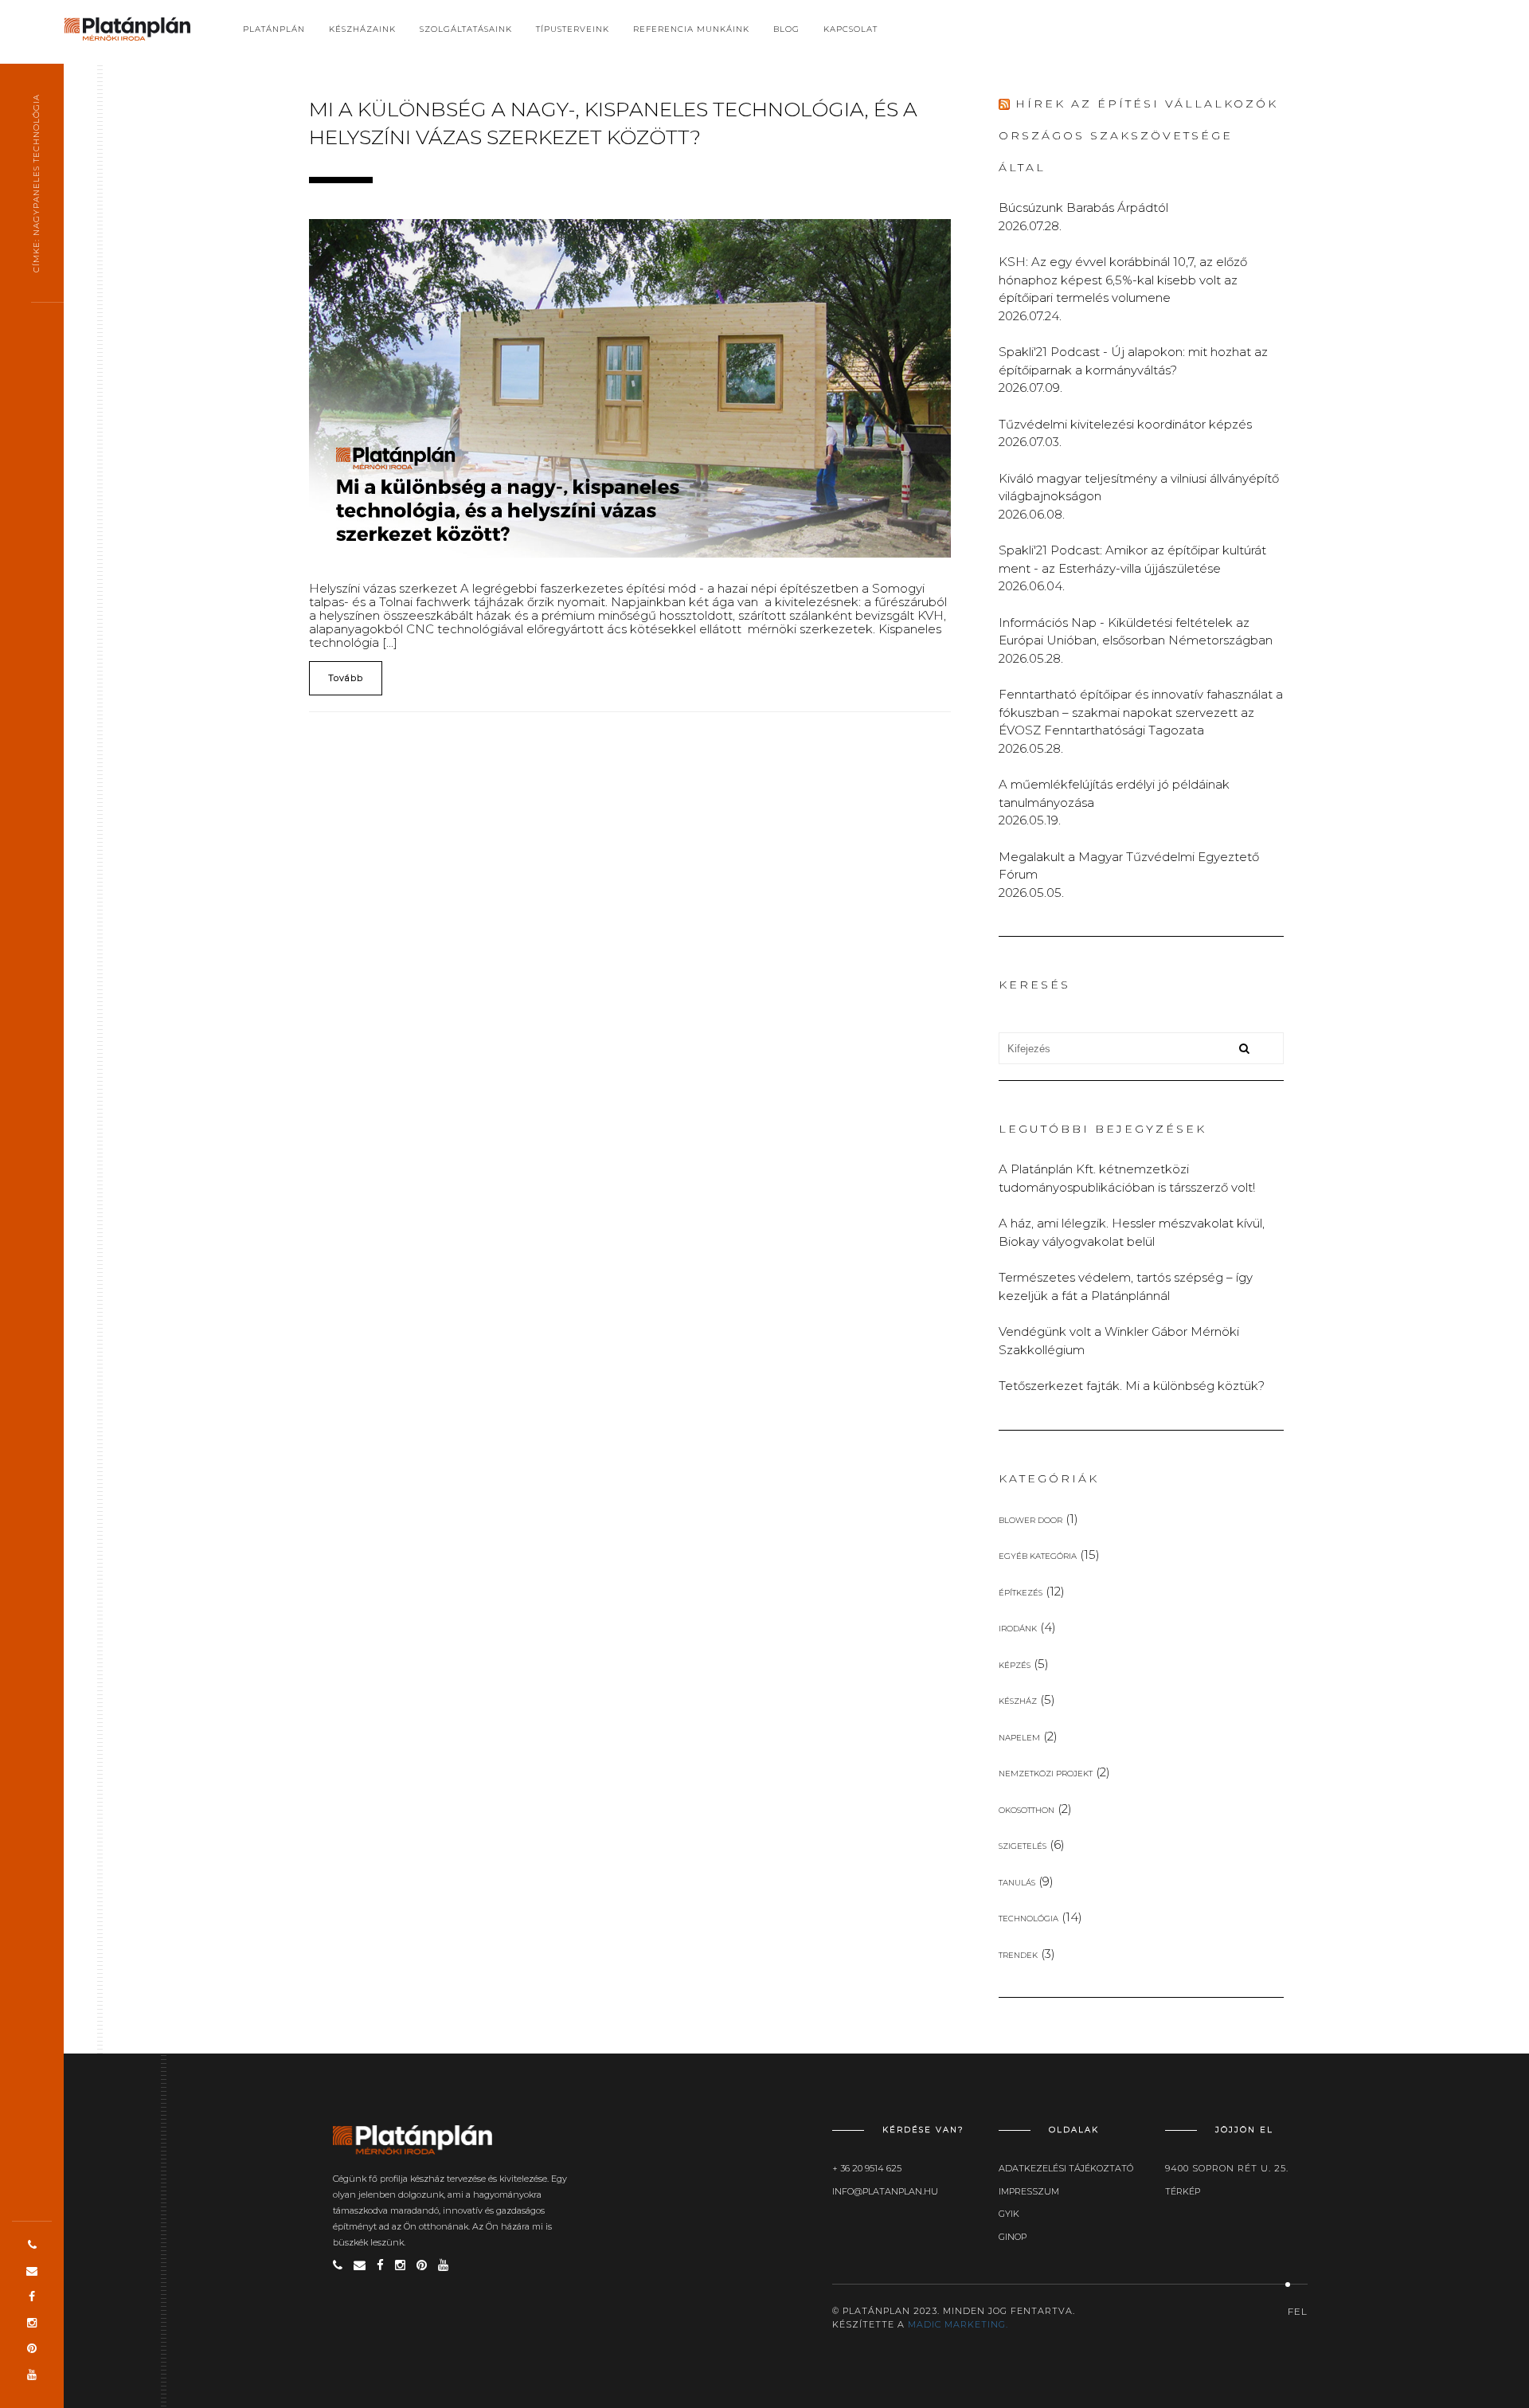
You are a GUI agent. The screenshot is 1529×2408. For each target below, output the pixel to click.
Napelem (1019, 1738)
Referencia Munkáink (691, 29)
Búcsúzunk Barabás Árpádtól (1083, 208)
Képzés (1015, 1665)
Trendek (1018, 1955)
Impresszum (1029, 2191)
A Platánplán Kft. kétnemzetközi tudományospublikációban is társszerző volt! (1127, 1178)
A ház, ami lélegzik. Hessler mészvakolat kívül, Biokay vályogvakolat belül (1132, 1232)
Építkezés (1021, 1593)
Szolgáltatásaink (466, 29)
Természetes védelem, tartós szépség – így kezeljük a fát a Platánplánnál (1126, 1286)
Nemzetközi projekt (1046, 1774)
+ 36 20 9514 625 (867, 2168)
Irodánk (1018, 1629)
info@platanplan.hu (885, 2191)
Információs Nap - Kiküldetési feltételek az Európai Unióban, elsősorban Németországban (1136, 632)
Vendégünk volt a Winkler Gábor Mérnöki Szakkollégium (1119, 1341)
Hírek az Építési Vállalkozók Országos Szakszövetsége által (1138, 135)
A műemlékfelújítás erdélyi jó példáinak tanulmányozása (1114, 793)
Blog (786, 29)
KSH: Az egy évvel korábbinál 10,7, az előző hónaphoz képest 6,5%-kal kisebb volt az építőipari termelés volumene (1123, 280)
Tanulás (1017, 1883)
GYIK (1009, 2214)
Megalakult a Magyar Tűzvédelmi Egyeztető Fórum (1129, 866)
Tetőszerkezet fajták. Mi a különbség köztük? (1132, 1386)
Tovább (346, 678)
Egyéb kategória (1038, 1556)
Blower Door (1030, 1520)
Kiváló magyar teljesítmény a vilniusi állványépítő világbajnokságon (1139, 487)
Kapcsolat (851, 29)
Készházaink (362, 29)
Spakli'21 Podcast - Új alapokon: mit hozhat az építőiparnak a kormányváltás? (1133, 361)
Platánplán (274, 29)
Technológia (1028, 1919)
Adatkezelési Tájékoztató (1066, 2168)
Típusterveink (573, 29)
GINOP (1013, 2237)
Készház (1018, 1701)
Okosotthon (1027, 1810)
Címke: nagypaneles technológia (36, 183)
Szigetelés (1023, 1846)
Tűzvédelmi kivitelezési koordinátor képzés (1125, 424)
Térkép (1183, 2191)
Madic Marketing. (958, 2324)
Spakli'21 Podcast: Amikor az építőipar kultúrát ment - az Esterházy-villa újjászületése (1132, 559)
